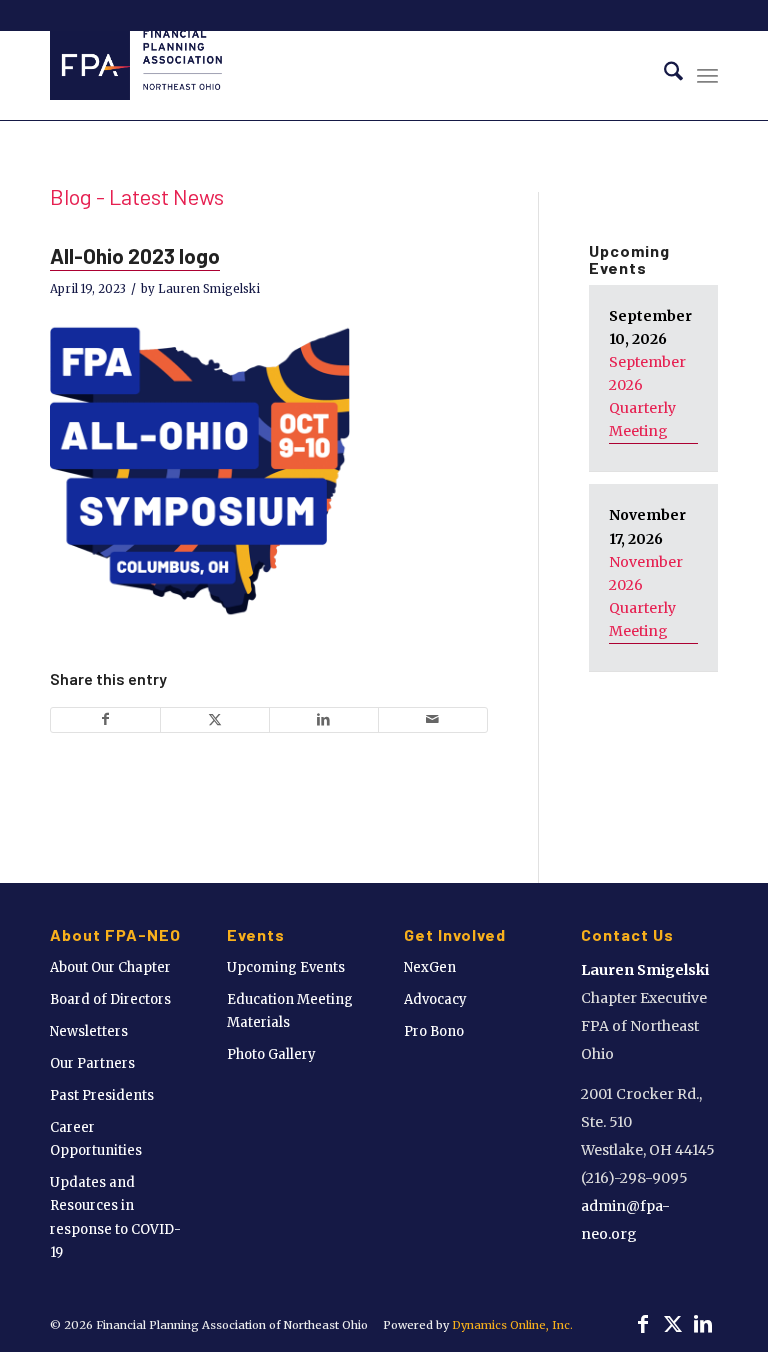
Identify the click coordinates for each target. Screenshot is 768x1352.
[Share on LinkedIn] (324, 719)
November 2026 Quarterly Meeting (646, 596)
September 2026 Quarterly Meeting (647, 396)
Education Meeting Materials (290, 1011)
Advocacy (435, 999)
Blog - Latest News (137, 196)
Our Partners (92, 1063)
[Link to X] (673, 1324)
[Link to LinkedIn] (703, 1324)
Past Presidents (102, 1095)
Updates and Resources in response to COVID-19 (115, 1217)
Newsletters (89, 1031)
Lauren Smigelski (209, 289)
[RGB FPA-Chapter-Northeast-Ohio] (136, 75)
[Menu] (707, 75)
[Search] (663, 75)
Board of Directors (110, 999)
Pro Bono (434, 1031)
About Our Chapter (110, 967)
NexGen (430, 967)
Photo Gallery (271, 1054)
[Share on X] (215, 719)
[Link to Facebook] (643, 1324)
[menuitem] (663, 75)
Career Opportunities (96, 1139)
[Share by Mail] (433, 719)
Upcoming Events (286, 967)
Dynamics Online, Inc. (512, 1325)
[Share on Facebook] (105, 719)
